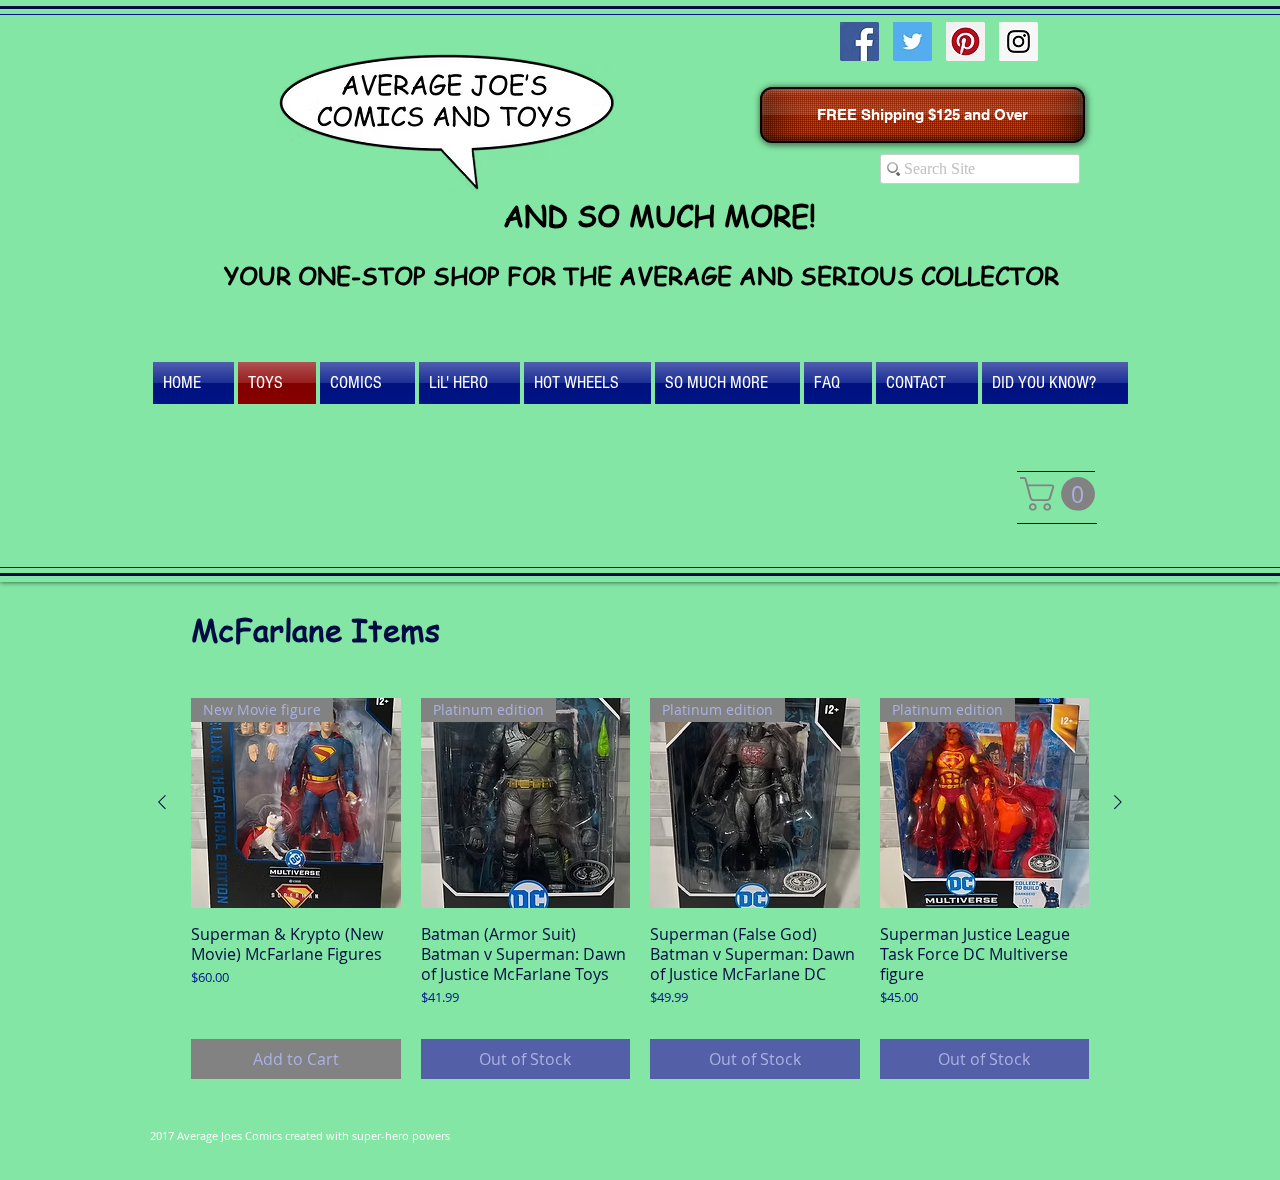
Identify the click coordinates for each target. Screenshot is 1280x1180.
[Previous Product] (162, 802)
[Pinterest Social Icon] (965, 41)
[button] (1061, 494)
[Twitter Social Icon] (912, 41)
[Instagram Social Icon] (1018, 41)
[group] (640, 888)
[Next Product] (1118, 802)
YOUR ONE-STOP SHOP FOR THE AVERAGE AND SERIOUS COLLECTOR (641, 275)
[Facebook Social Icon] (859, 41)
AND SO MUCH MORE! (659, 216)
